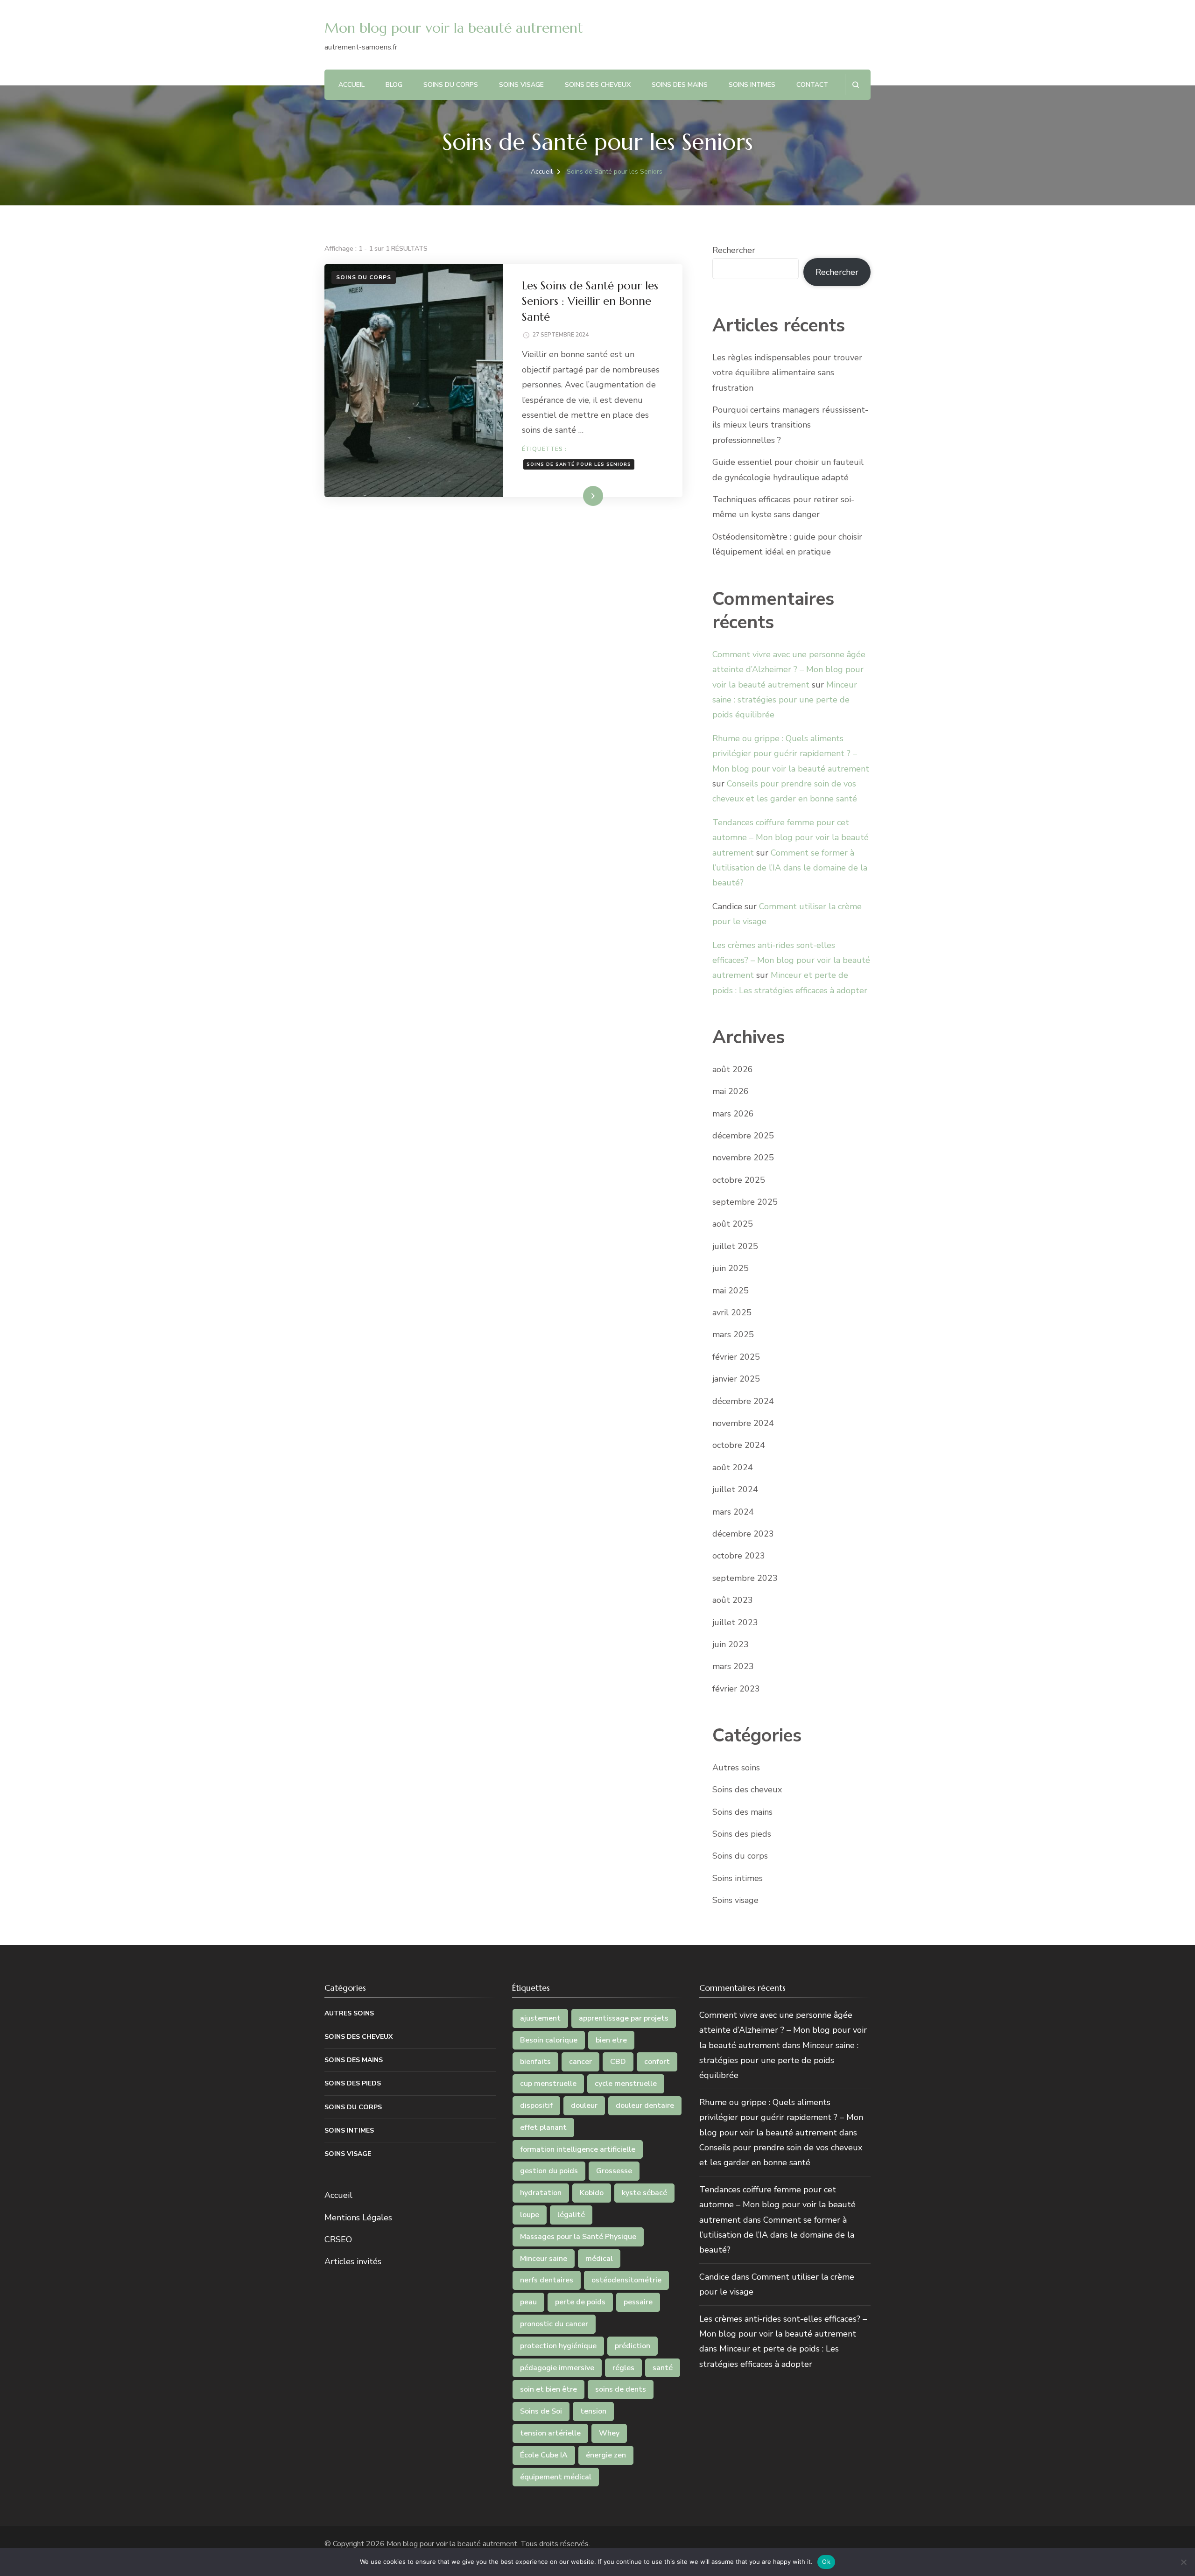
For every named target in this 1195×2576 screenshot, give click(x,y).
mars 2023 (733, 1666)
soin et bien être (548, 2389)
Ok (826, 2562)
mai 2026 (731, 1091)
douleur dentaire (645, 2106)
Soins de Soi (541, 2411)
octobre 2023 (739, 1556)
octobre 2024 (739, 1445)
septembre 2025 (745, 1202)
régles (623, 2368)
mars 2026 (733, 1114)
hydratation (541, 2193)
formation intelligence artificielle (578, 2149)
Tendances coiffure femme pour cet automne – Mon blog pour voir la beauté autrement (791, 838)
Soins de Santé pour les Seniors (579, 464)
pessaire (638, 2302)
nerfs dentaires (547, 2280)
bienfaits (535, 2062)
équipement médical (556, 2477)
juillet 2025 (735, 1246)
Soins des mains (680, 85)
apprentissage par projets (624, 2018)
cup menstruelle (548, 2084)
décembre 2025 (743, 1136)
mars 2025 (733, 1334)
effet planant (543, 2127)
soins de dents (621, 2389)
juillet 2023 (735, 1622)
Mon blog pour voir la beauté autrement (454, 28)
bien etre (611, 2040)
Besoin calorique (549, 2040)
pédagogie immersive (557, 2368)
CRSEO (338, 2239)
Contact (812, 85)
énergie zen (606, 2455)
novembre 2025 (743, 1158)
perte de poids (580, 2302)
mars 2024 (733, 1512)
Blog (394, 85)
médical (599, 2259)
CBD (618, 2062)
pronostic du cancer (554, 2324)
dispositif (536, 2106)
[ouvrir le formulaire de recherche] (855, 85)
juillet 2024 (735, 1489)
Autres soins (736, 1768)
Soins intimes (752, 85)
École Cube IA (544, 2455)
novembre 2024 (743, 1423)
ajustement (540, 2018)
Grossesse (614, 2171)
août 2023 (733, 1600)
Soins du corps (451, 85)
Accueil (351, 85)
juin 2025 (731, 1268)
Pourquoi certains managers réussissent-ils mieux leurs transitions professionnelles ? (790, 425)
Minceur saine (544, 2259)
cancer (580, 2062)
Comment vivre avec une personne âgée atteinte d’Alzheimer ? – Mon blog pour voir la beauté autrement (789, 670)
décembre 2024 (743, 1401)
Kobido (592, 2193)
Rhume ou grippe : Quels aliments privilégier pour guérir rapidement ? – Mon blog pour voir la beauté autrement (791, 754)
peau (528, 2302)
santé (663, 2368)
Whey (609, 2433)
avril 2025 (732, 1313)
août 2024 (733, 1467)
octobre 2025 (739, 1180)
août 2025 (733, 1224)
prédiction (633, 2346)
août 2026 (733, 1069)
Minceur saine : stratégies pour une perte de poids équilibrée (785, 700)
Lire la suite (577, 496)
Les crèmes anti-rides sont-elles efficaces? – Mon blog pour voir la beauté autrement (791, 960)
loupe (530, 2215)
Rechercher (734, 250)
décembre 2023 (743, 1534)
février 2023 (736, 1689)
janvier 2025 (736, 1379)
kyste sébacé (644, 2193)
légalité (571, 2215)
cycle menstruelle (626, 2084)
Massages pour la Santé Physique (578, 2237)
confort (657, 2062)
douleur (584, 2106)
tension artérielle (550, 2433)
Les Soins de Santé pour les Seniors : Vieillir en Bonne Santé (590, 301)
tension (593, 2411)
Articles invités (353, 2261)
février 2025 (736, 1357)
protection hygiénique (558, 2346)
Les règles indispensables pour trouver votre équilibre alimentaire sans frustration (787, 373)
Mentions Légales (358, 2218)
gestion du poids (549, 2171)
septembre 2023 (745, 1578)
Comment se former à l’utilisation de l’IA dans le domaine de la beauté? (790, 868)
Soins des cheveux (598, 85)
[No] (1183, 2562)
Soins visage (521, 85)
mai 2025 (731, 1291)
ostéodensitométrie (626, 2280)
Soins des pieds (742, 1834)
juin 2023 (731, 1644)
